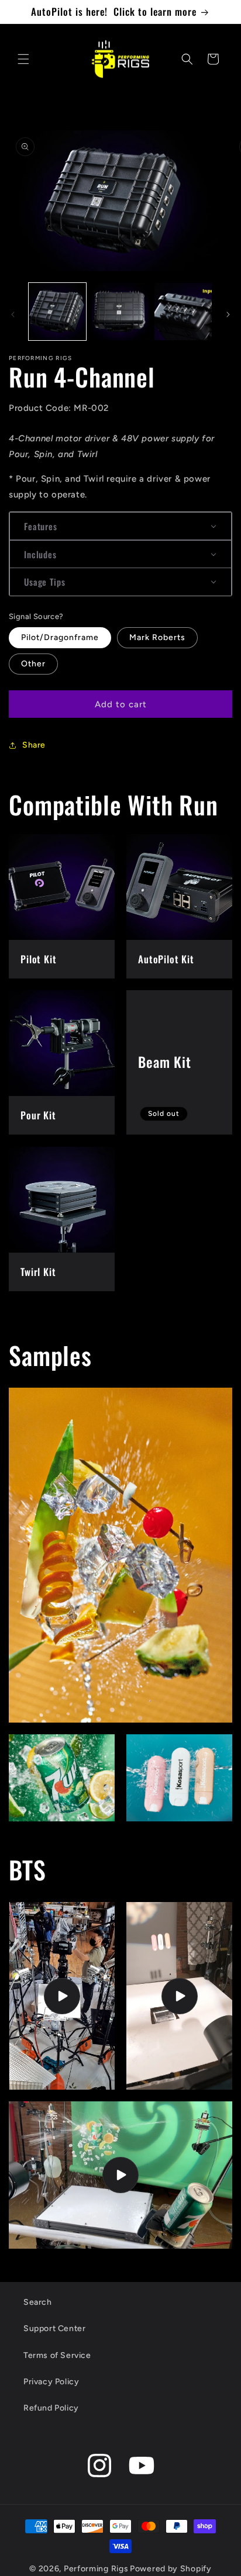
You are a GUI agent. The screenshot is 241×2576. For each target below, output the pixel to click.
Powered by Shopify (171, 2569)
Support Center (54, 2328)
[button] (23, 59)
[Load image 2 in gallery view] (120, 312)
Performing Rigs (96, 2569)
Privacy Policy (51, 2382)
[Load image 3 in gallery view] (183, 312)
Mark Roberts (157, 637)
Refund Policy (51, 2408)
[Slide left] (13, 314)
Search (38, 2302)
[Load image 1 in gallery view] (57, 312)
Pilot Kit (39, 959)
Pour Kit (38, 1115)
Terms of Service (57, 2355)
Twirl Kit (38, 1272)
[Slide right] (228, 314)
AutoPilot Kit (166, 959)
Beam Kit (165, 1063)
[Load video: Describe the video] (62, 1996)
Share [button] (34, 745)
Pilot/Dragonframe (60, 637)
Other (33, 664)
